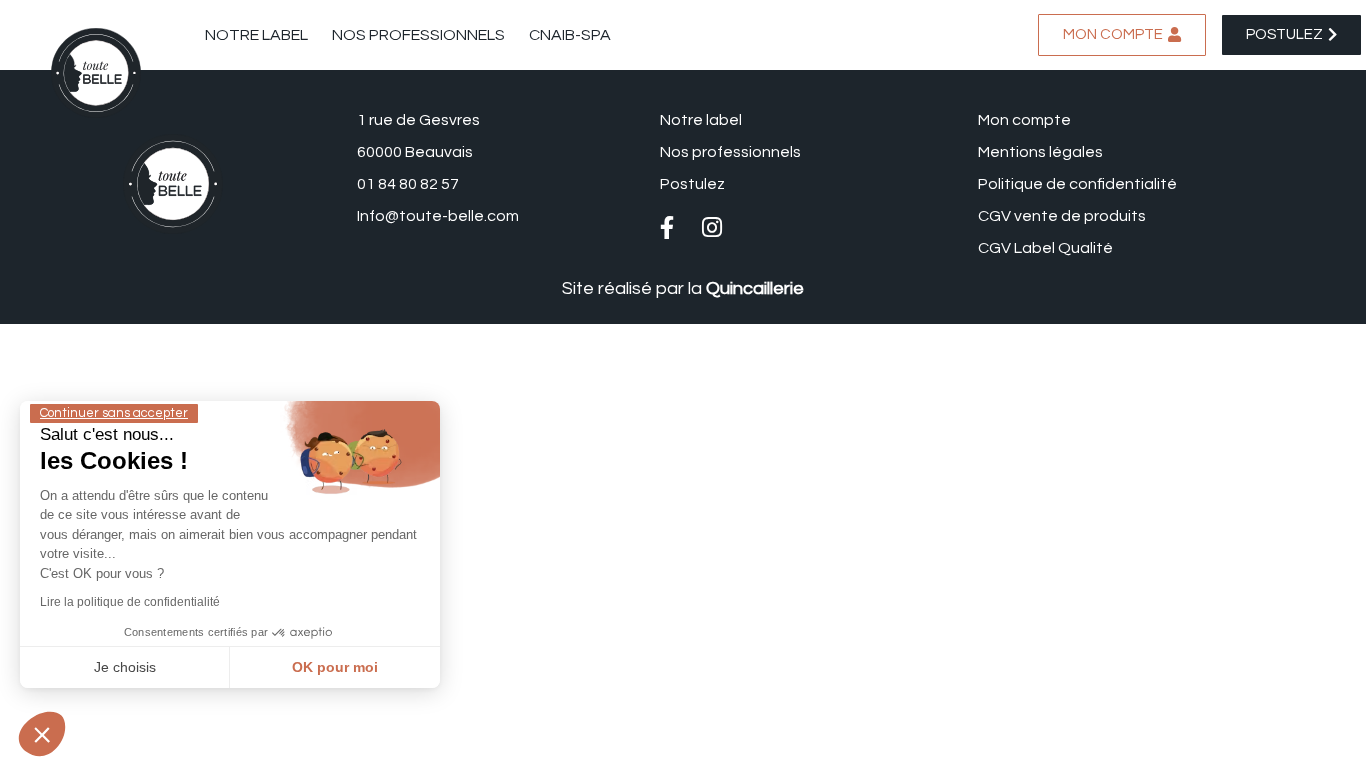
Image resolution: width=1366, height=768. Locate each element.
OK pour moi (335, 667)
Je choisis (125, 667)
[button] (42, 734)
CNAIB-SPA (570, 35)
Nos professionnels (418, 35)
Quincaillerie (755, 288)
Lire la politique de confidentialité (130, 602)
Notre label (256, 35)
